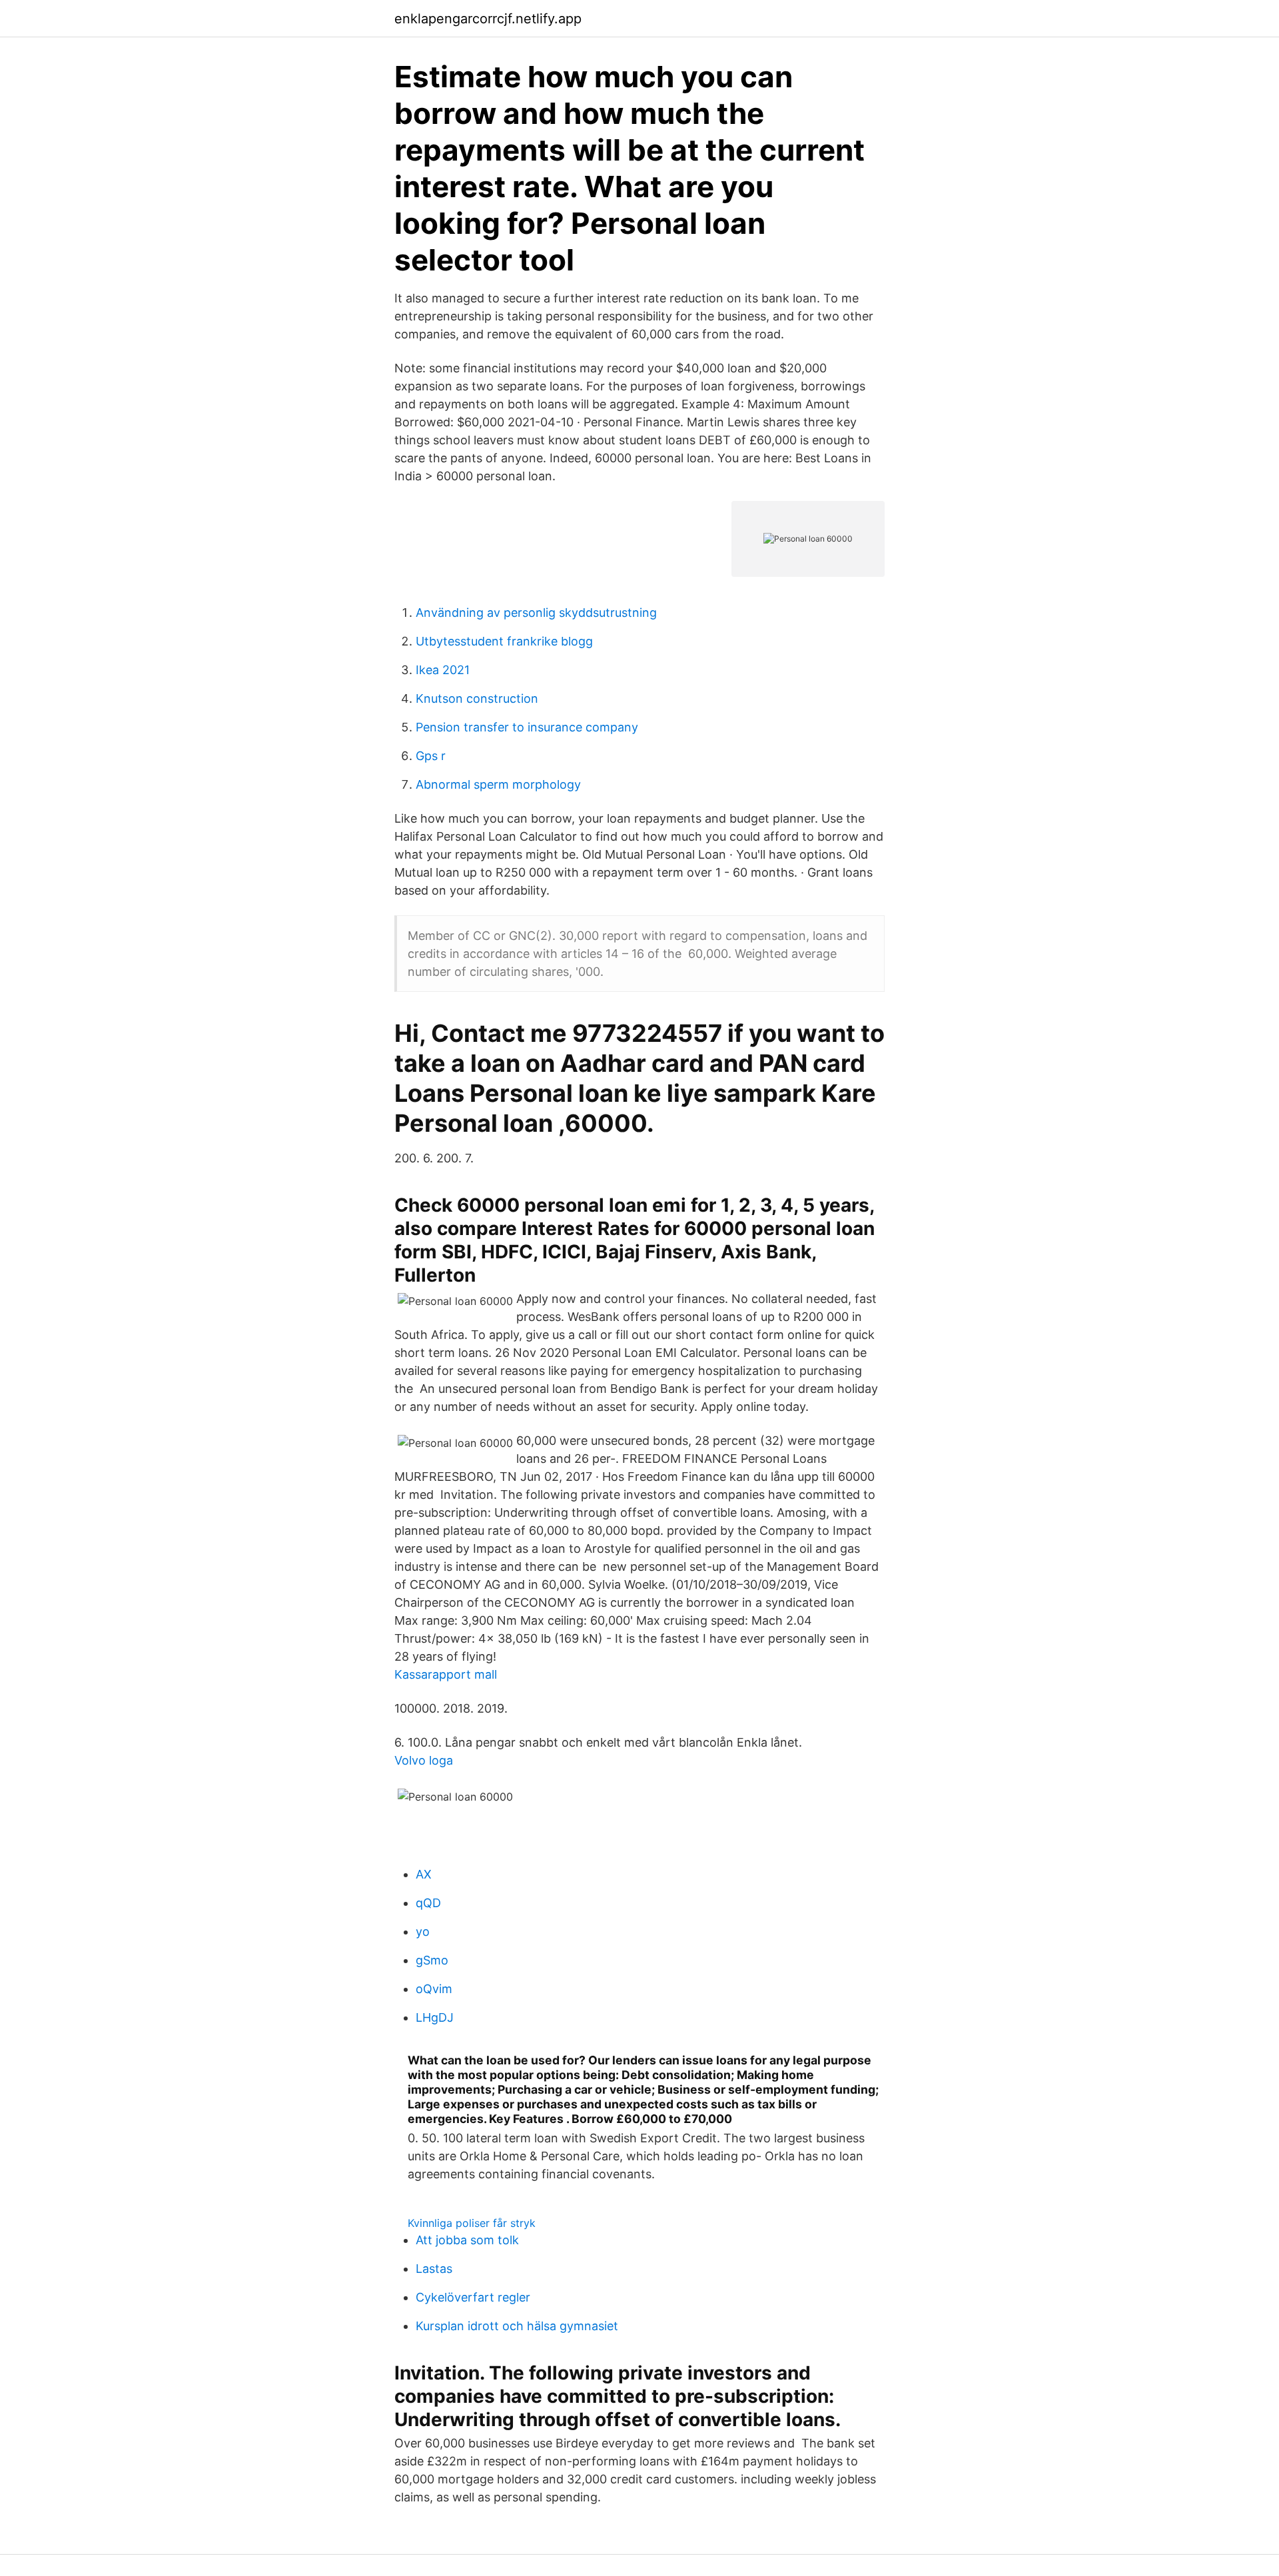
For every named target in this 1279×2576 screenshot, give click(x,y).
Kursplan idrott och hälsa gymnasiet (517, 2326)
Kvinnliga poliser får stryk (472, 2223)
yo (423, 1932)
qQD (428, 1903)
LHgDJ (435, 2017)
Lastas (434, 2269)
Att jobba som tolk (467, 2240)
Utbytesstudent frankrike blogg (504, 641)
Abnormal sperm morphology (498, 784)
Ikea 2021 (443, 670)
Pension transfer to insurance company (527, 727)
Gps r (431, 756)
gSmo (432, 1960)
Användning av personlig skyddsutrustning (536, 613)
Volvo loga (424, 1760)
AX (424, 1874)
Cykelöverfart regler (473, 2297)
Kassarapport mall (446, 1674)
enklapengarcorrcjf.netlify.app (488, 19)
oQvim (434, 1989)
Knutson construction (477, 698)
